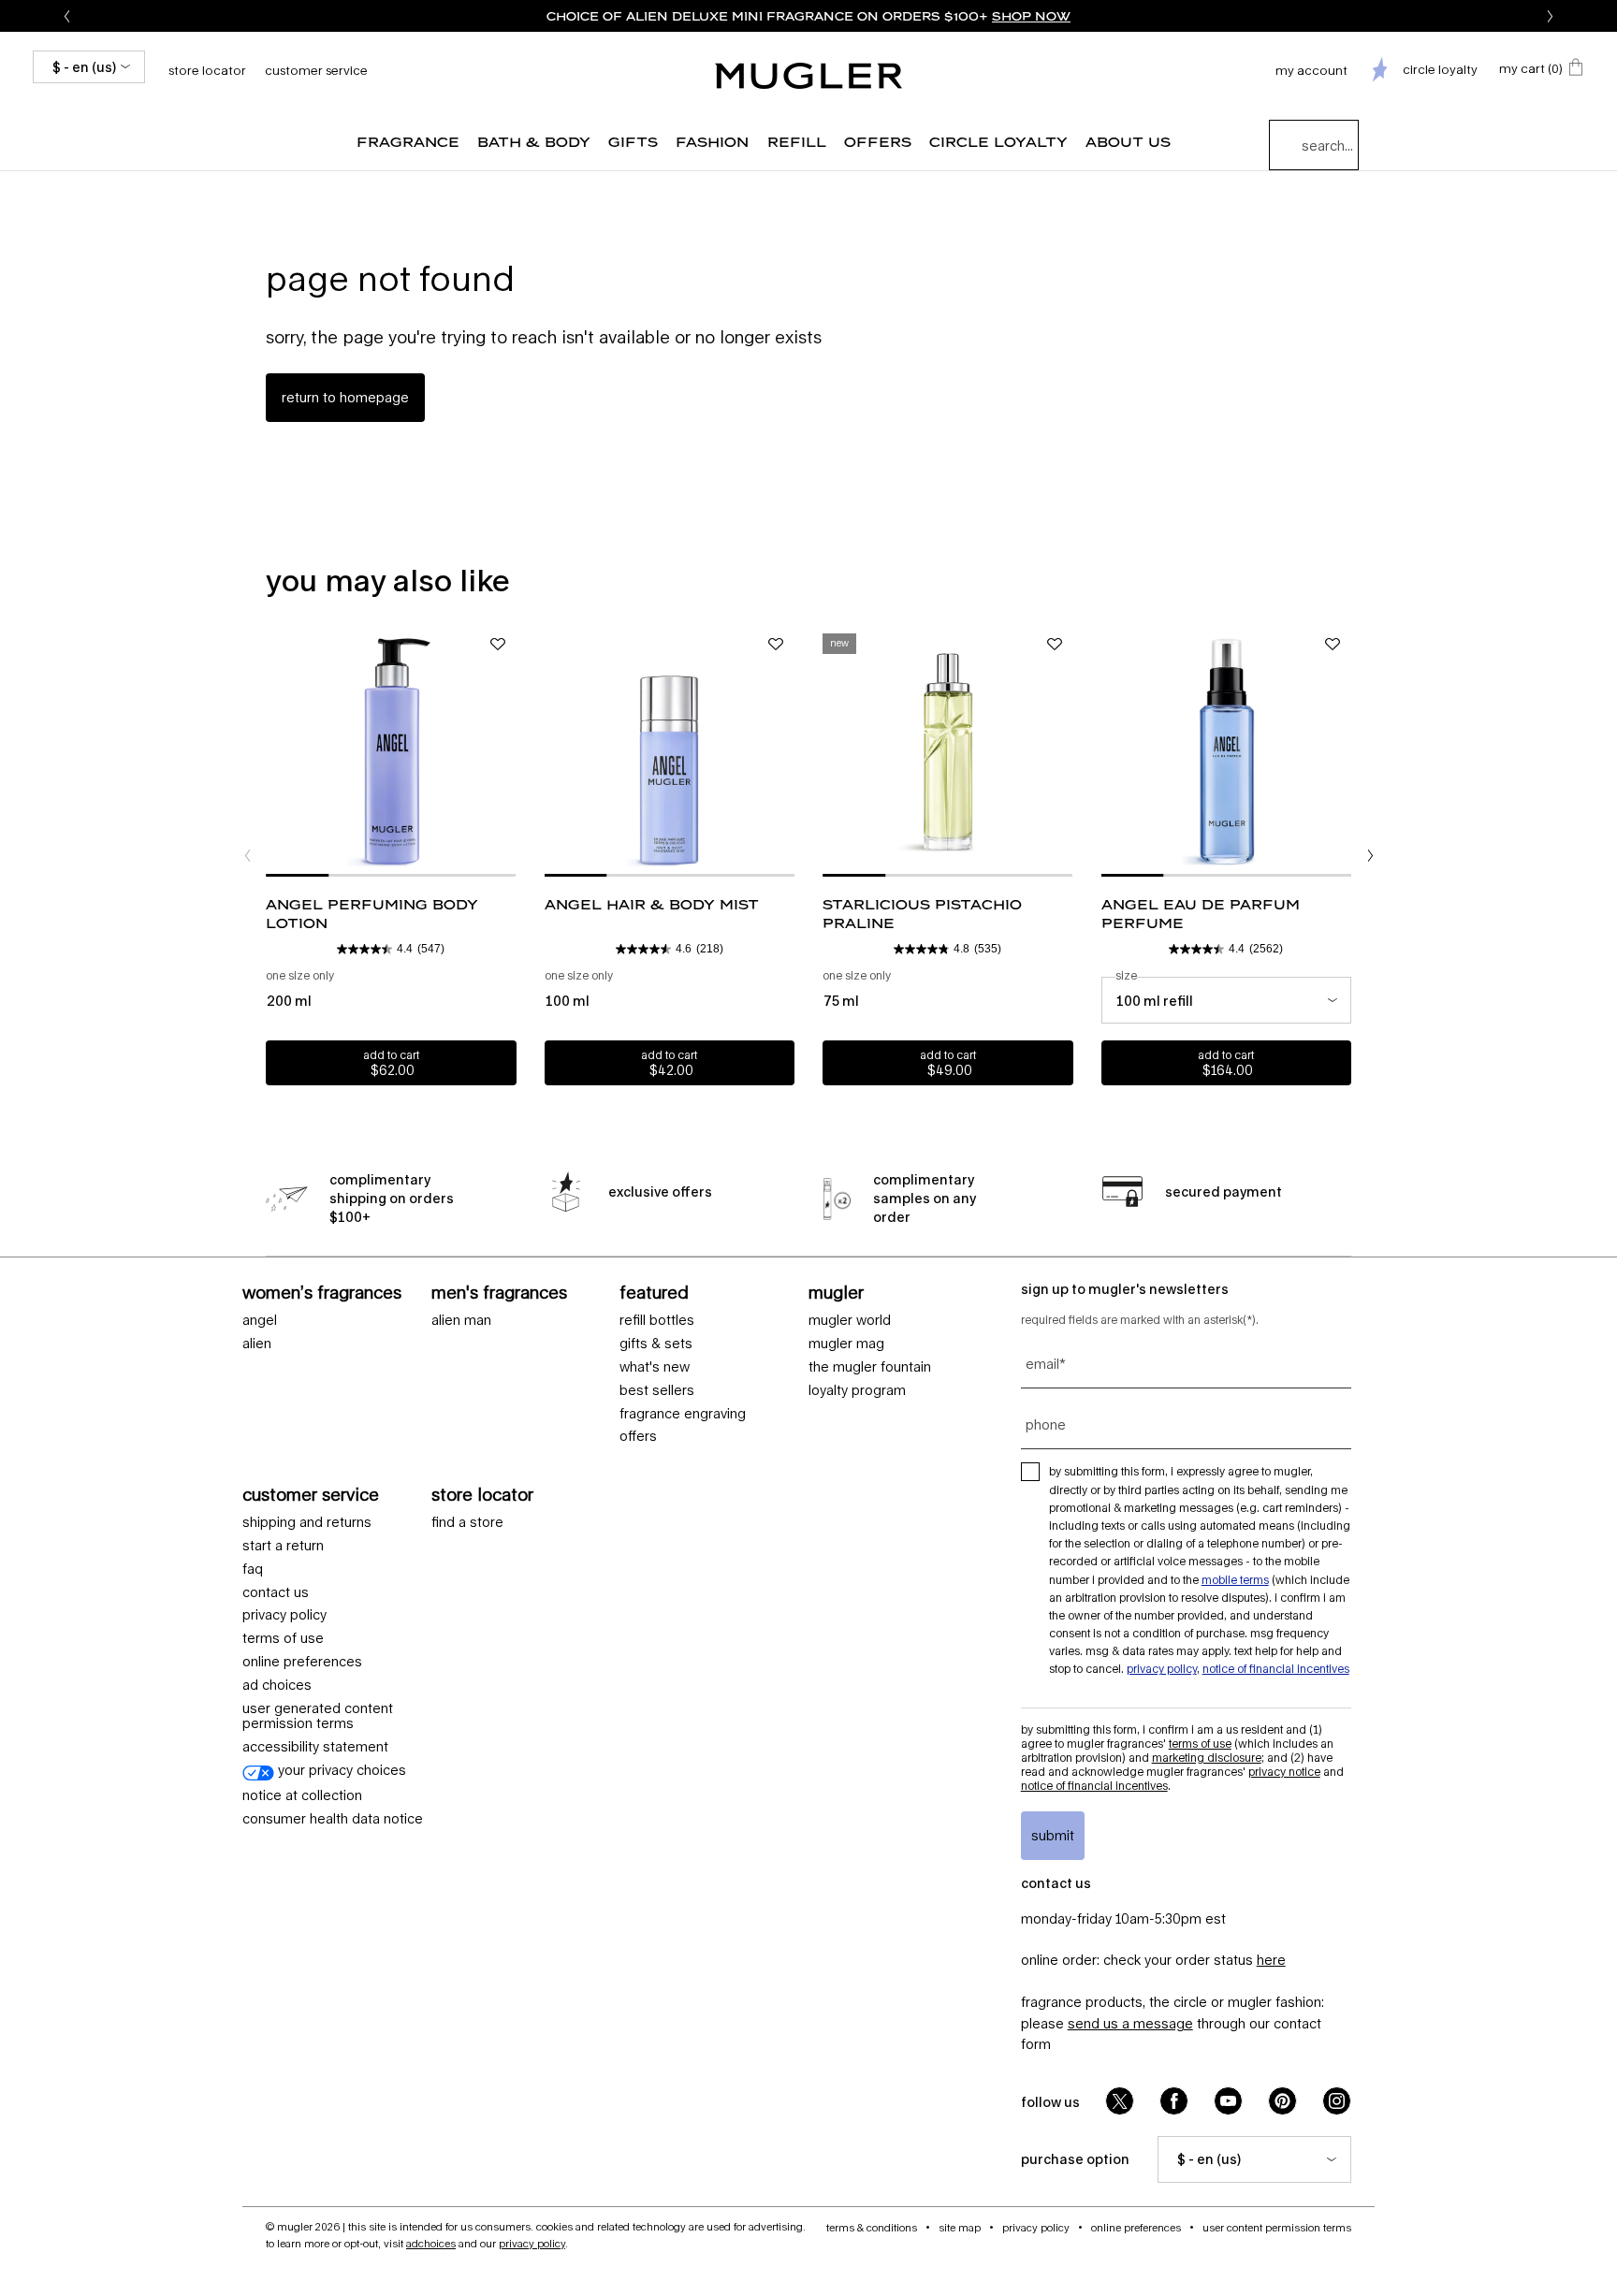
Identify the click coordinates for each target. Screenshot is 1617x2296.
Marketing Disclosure (1207, 1758)
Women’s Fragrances (322, 1292)
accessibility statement (315, 1747)
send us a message (1130, 2023)
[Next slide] (1550, 16)
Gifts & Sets (656, 1344)
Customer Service (316, 70)
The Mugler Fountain (870, 1367)
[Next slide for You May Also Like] (1370, 856)
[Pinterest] (1282, 2101)
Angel (260, 1320)
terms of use (283, 1638)
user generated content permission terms (318, 1716)
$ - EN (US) (84, 67)
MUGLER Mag (846, 1344)
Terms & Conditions (872, 2227)
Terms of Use (1200, 1744)
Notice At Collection (302, 1795)
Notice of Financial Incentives (1276, 1669)
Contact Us (276, 1592)
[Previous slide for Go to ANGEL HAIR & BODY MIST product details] (554, 751)
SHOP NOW (1031, 16)
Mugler (836, 1292)
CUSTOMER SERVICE (311, 1494)
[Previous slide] (67, 16)
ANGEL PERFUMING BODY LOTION (372, 914)
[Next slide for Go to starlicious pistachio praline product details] (1064, 751)
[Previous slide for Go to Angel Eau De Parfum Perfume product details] (1111, 751)
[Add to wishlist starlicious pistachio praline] (1055, 645)
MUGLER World (850, 1320)
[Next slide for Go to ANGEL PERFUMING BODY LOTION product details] (507, 751)
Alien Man (461, 1320)
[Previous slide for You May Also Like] (247, 856)
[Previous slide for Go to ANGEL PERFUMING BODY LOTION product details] (275, 751)
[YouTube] (1228, 2101)
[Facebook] (1174, 2101)
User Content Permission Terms (1277, 2227)
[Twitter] (1120, 2101)
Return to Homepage (345, 397)
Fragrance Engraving (683, 1414)
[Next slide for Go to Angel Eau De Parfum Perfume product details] (1342, 751)
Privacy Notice (1284, 1772)
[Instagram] (1337, 2101)
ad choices (277, 1685)
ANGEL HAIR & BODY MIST (652, 904)
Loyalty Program (857, 1390)
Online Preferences (302, 1662)
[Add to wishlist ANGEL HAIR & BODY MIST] (776, 645)
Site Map (960, 2227)
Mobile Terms (1235, 1580)
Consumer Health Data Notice (333, 1819)
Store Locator (482, 1494)
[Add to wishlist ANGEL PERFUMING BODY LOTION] (498, 645)
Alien (257, 1344)
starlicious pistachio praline (922, 914)
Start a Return (283, 1546)
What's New (655, 1367)
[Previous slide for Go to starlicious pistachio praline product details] (832, 751)
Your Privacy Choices (340, 1770)
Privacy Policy (284, 1615)
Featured (654, 1292)
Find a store (467, 1522)
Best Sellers (657, 1390)
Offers (638, 1436)
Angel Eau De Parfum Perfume (1201, 914)
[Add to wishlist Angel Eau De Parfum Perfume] (1333, 645)
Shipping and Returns (307, 1522)
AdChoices (431, 2243)
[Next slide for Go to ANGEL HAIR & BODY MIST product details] (785, 751)
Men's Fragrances (499, 1292)
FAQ (253, 1569)
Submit (1053, 1835)
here (1271, 1960)
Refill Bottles (657, 1320)
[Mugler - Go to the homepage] (808, 76)
